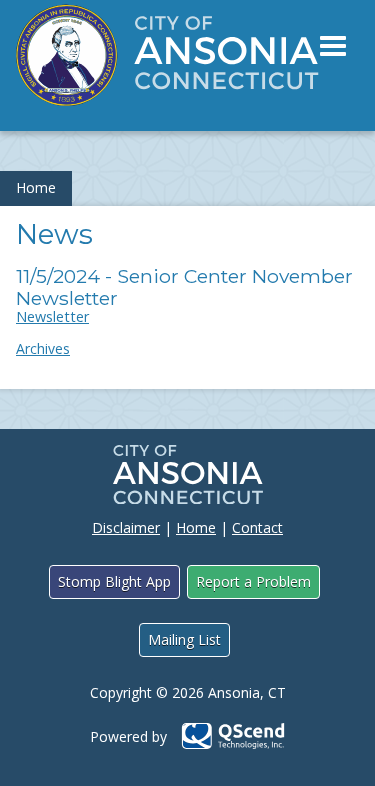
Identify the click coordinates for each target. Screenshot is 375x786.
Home (36, 187)
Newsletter (52, 316)
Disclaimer (126, 527)
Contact (257, 527)
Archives (43, 348)
